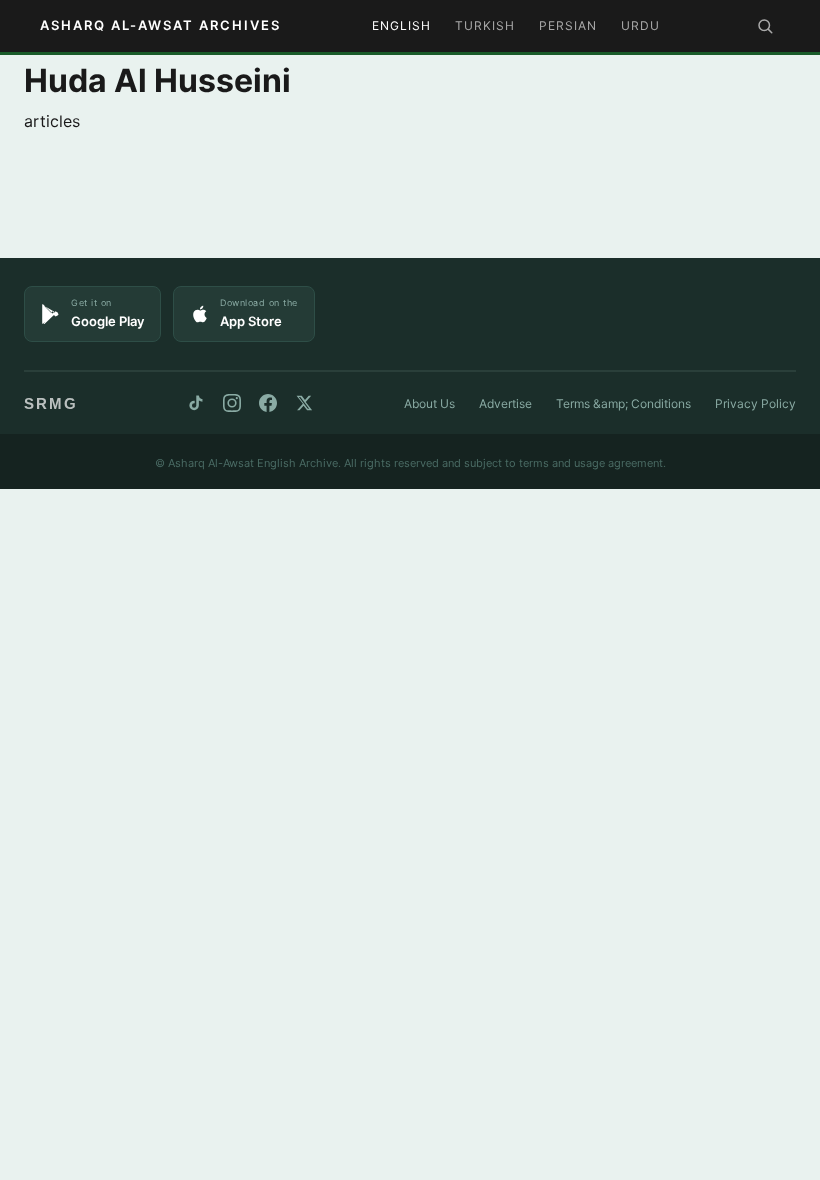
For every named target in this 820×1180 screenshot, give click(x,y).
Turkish (485, 25)
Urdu (640, 25)
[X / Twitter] (304, 403)
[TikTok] (196, 403)
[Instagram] (232, 403)
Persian (568, 25)
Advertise (505, 403)
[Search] (765, 26)
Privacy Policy (755, 403)
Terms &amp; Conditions (623, 403)
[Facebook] (268, 403)
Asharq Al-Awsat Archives (160, 25)
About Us (429, 403)
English (401, 25)
